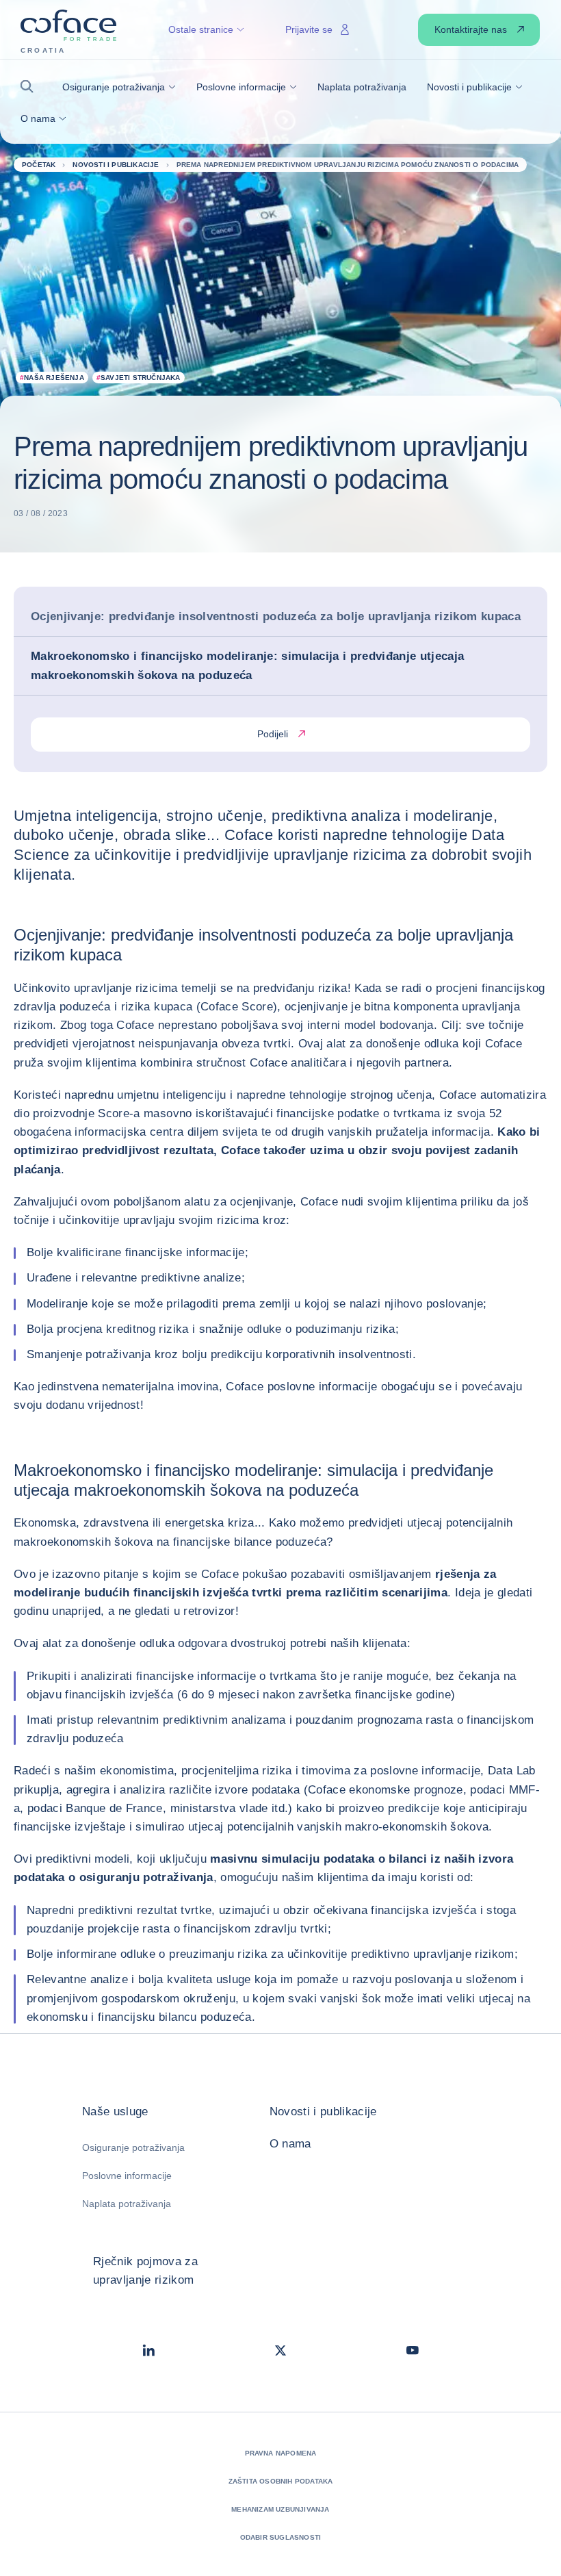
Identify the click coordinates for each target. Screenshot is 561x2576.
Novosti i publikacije (323, 2112)
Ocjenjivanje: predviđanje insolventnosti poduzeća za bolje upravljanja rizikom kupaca (276, 616)
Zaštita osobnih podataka (281, 2481)
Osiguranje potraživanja (133, 2147)
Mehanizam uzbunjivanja (280, 2509)
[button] (31, 87)
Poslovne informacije (127, 2176)
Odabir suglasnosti (281, 2537)
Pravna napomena (281, 2453)
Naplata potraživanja (127, 2204)
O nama (290, 2144)
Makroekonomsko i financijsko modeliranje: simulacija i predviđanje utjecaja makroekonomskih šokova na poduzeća (248, 665)
